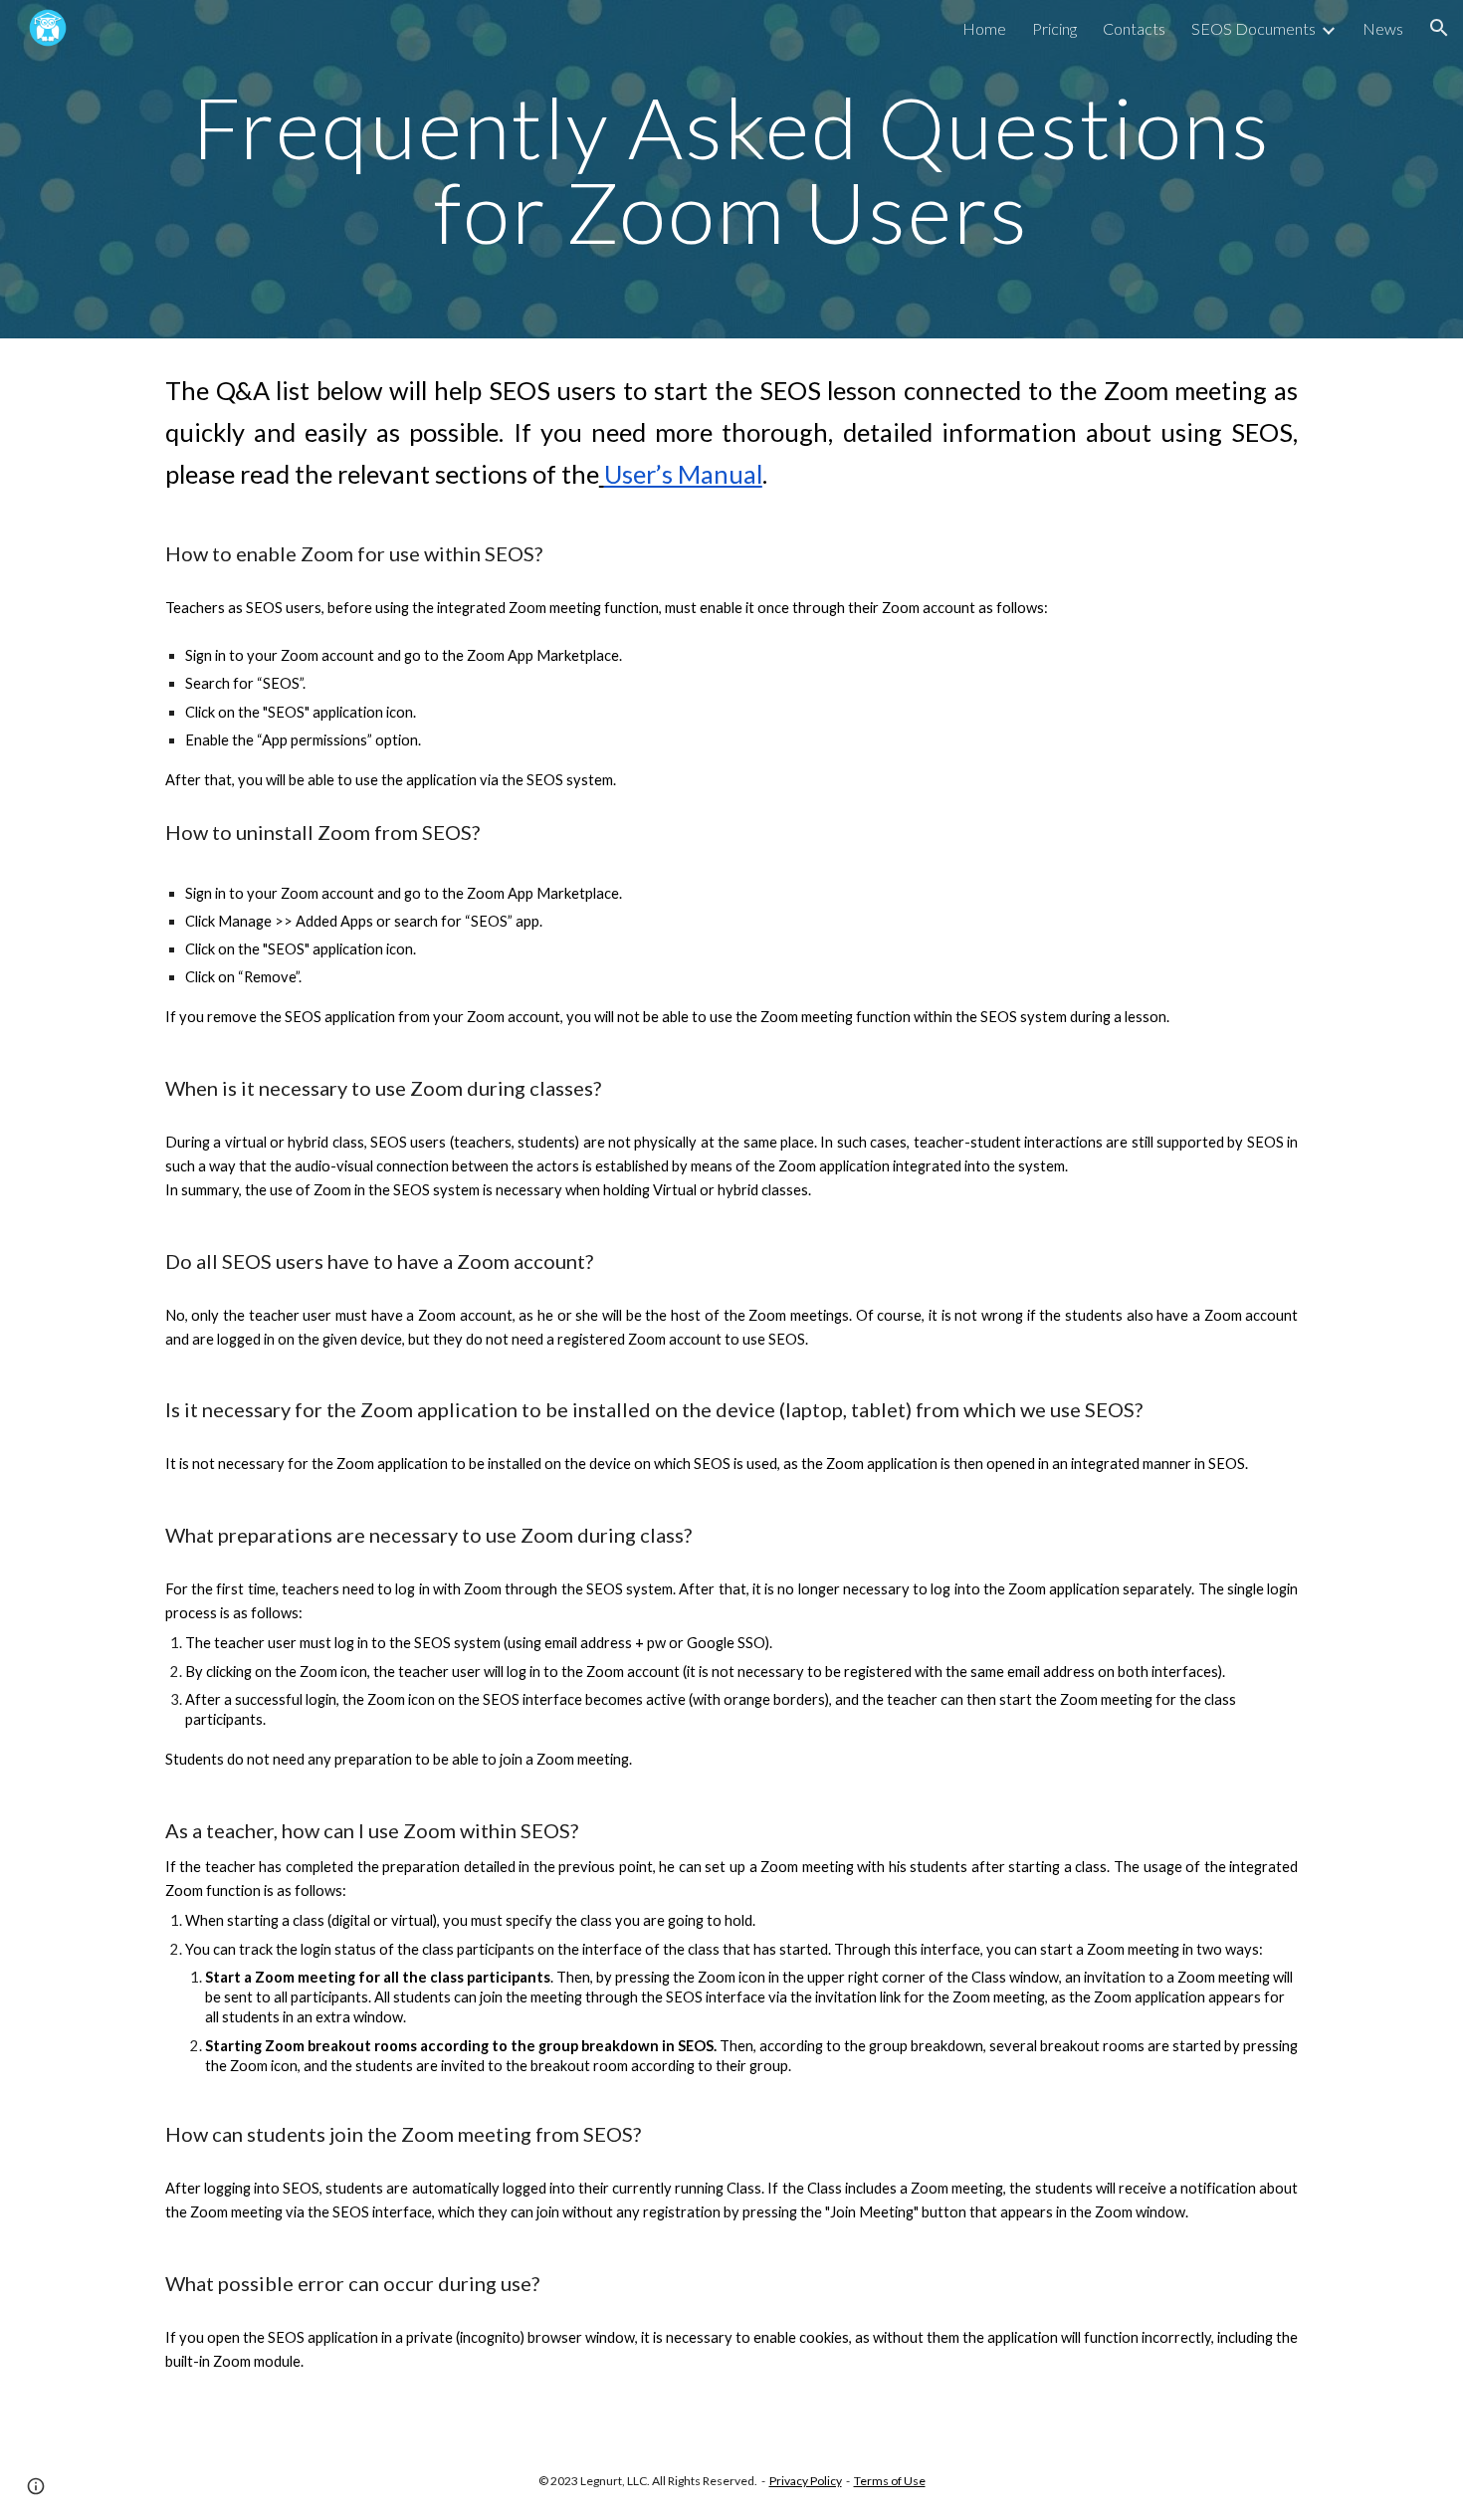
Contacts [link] (1134, 28)
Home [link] (984, 28)
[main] (731, 170)
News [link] (1383, 28)
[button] (1439, 28)
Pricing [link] (1054, 28)
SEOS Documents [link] (1254, 28)
